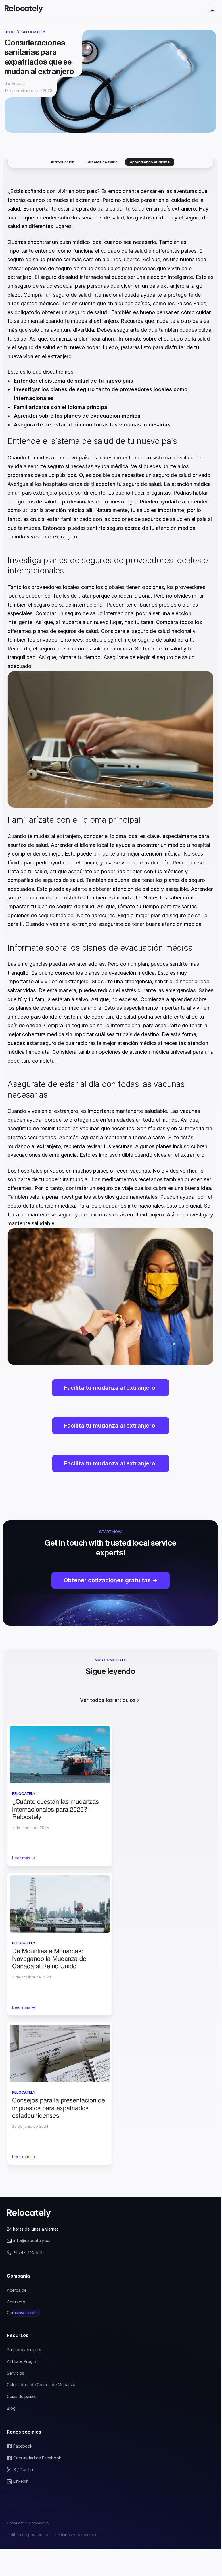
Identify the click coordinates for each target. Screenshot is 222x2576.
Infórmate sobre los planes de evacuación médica (100, 948)
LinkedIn (21, 2481)
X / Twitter (23, 2470)
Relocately (34, 32)
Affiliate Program (23, 2361)
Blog (10, 32)
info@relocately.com (33, 2240)
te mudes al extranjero (54, 836)
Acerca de (17, 2290)
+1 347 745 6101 (28, 2252)
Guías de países (22, 2396)
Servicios (16, 2373)
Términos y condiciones (77, 2535)
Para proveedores (24, 2350)
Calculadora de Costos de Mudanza (41, 2385)
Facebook (23, 2446)
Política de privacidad (28, 2535)
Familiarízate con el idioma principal (74, 820)
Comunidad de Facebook (37, 2458)
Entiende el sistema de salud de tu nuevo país (92, 441)
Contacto (16, 2302)
